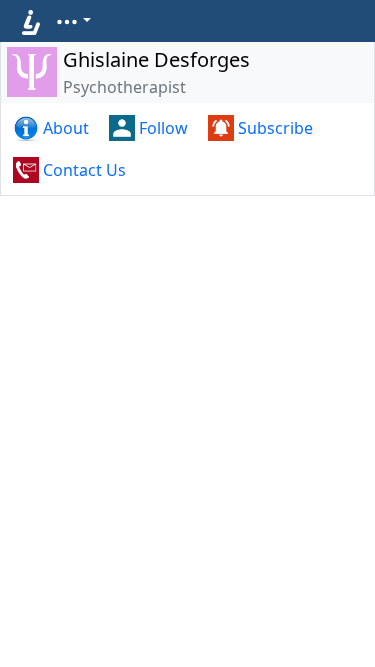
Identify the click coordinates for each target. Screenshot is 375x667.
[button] (73, 20)
